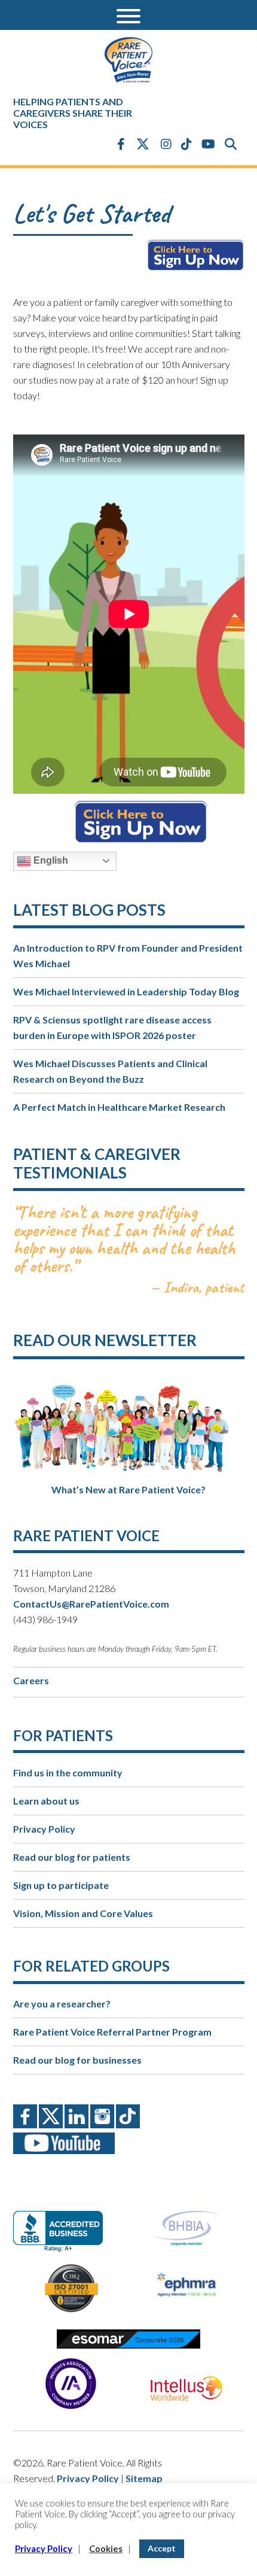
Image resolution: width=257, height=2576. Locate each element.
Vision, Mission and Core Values (83, 1913)
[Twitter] (143, 145)
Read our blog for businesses (77, 2060)
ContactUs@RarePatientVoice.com (91, 1604)
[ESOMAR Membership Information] (129, 2339)
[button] (128, 15)
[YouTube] (208, 144)
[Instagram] (166, 144)
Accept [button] (162, 2548)
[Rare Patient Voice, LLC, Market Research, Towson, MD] (62, 2221)
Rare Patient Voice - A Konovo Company (129, 60)
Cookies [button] (106, 2549)
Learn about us (46, 1801)
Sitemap (144, 2478)
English (50, 860)
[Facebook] (121, 144)
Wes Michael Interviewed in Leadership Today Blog (126, 991)
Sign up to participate (61, 1885)
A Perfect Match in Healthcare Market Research (119, 1107)
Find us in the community (68, 1772)
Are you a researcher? (62, 2004)
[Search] (231, 144)
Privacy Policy (44, 1829)
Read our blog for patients (72, 1857)
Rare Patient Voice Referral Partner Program (112, 2032)
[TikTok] (186, 144)
